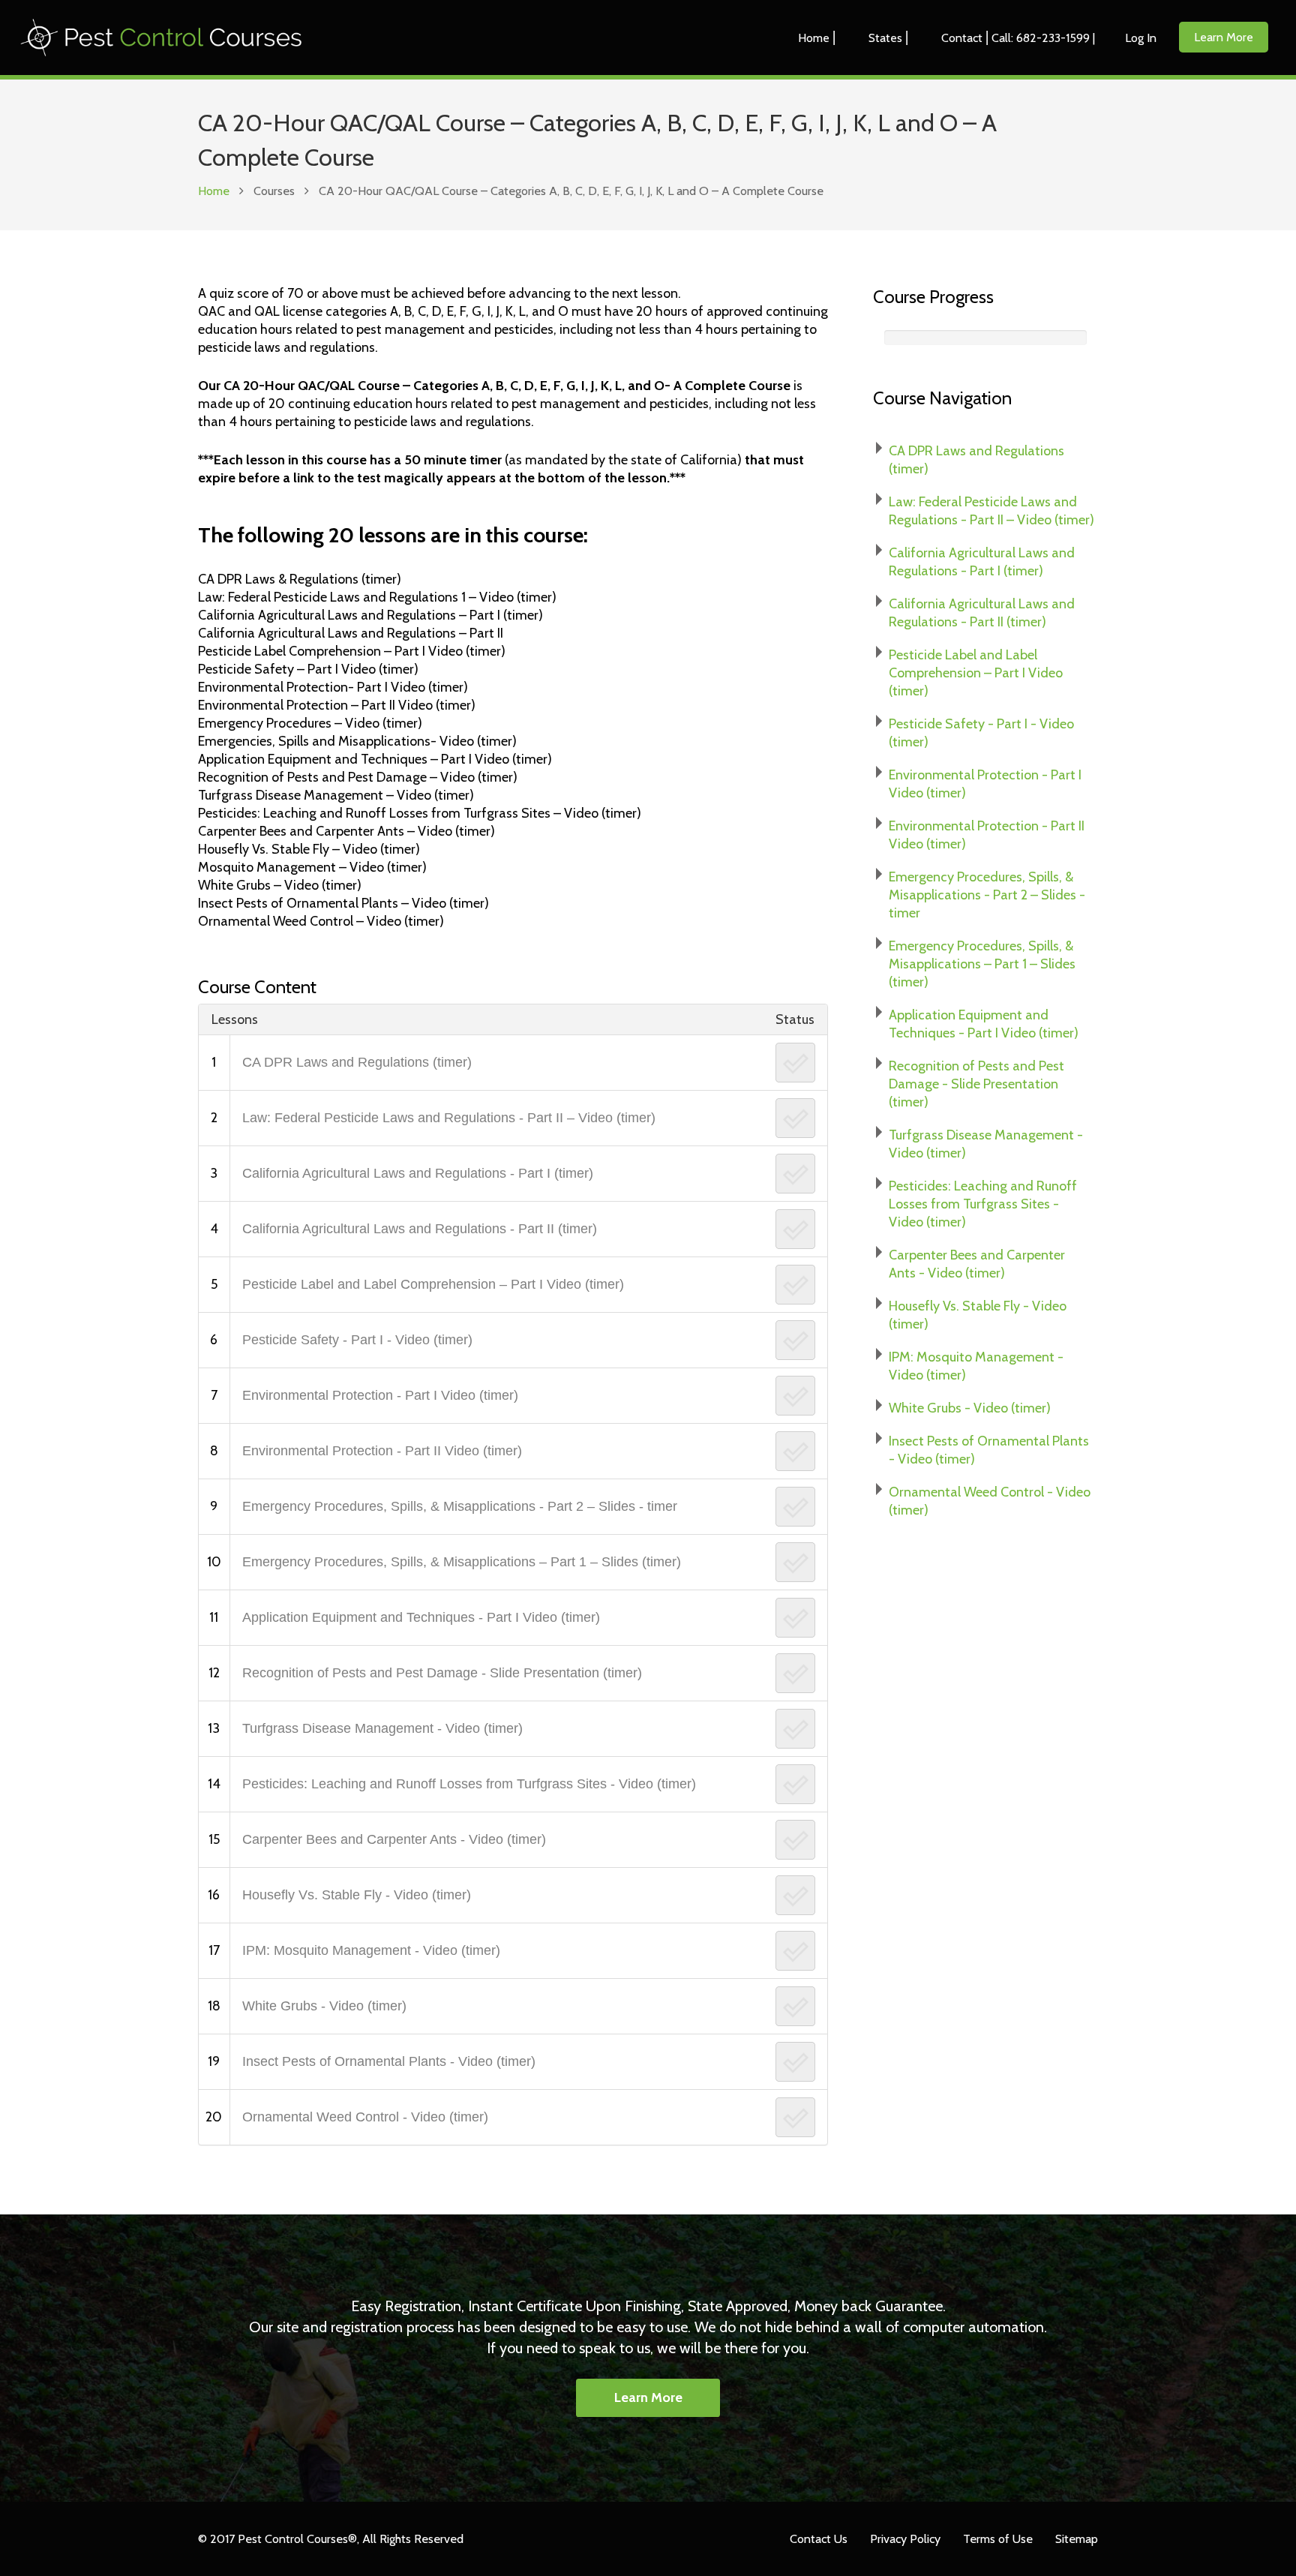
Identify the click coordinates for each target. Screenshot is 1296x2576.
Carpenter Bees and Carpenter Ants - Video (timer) (394, 1839)
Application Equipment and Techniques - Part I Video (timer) (421, 1617)
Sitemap (1077, 2538)
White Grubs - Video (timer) (324, 2006)
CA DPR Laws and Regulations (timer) (357, 1062)
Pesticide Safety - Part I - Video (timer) (357, 1340)
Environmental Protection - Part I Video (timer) (380, 1395)
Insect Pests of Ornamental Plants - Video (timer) (389, 2061)
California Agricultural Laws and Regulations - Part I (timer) (418, 1173)
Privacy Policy (905, 2538)
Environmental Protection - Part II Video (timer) (382, 1451)
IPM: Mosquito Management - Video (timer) (371, 1950)
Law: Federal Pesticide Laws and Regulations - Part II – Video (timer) (449, 1118)
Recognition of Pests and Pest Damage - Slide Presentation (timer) (442, 1673)
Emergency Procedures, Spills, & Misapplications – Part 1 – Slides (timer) (462, 1562)
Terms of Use (998, 2538)
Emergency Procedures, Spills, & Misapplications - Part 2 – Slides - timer (460, 1506)
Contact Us (819, 2538)
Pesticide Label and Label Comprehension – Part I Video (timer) (433, 1284)
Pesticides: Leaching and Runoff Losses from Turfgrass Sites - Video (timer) (469, 1784)
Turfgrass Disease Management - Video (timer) (382, 1728)
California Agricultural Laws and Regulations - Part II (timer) (420, 1229)
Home (214, 191)
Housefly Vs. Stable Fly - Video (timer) (357, 1895)
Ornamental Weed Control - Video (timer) (365, 2117)
